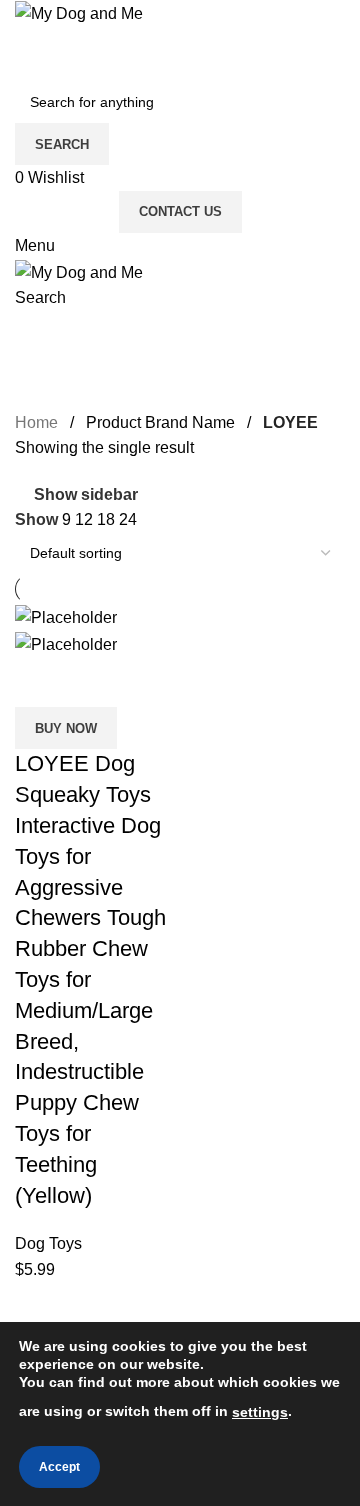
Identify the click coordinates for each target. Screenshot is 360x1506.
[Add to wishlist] (148, 682)
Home (36, 422)
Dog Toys (48, 1243)
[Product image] (66, 643)
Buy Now (66, 728)
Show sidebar (86, 494)
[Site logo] (79, 12)
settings (260, 1412)
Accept (59, 1467)
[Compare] (40, 682)
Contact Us (180, 211)
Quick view (94, 682)
